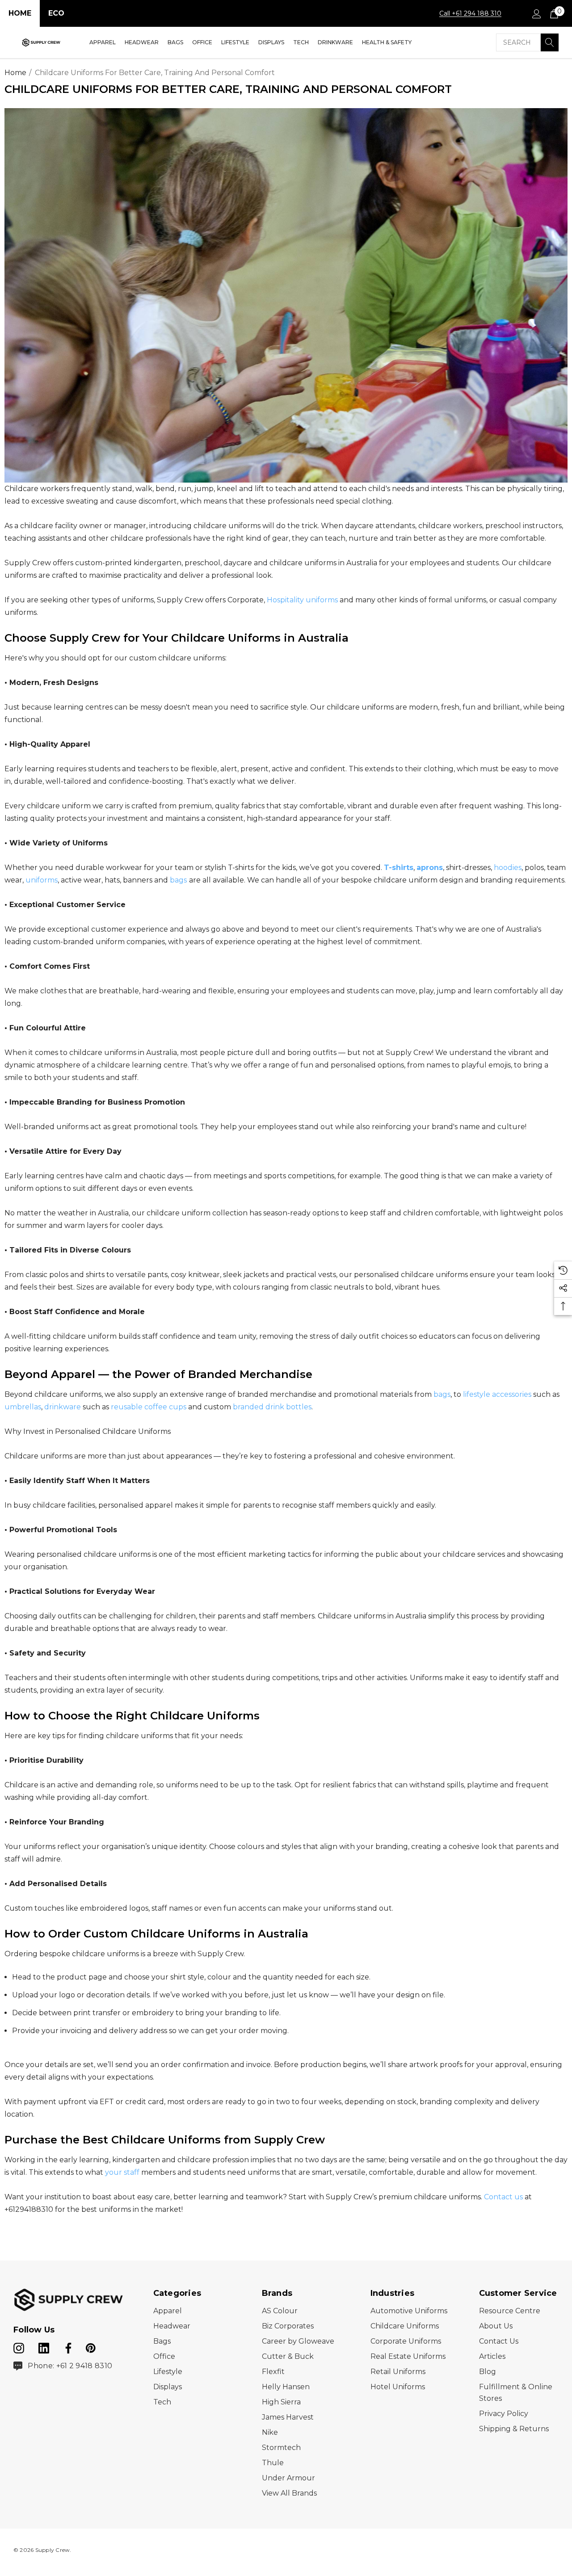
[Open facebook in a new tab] (67, 2346)
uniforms (42, 880)
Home (20, 13)
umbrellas (23, 1407)
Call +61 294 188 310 (470, 13)
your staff (122, 2172)
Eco (56, 13)
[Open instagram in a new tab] (19, 2346)
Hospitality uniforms (302, 600)
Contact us (503, 2197)
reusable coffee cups (149, 1407)
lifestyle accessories (497, 1394)
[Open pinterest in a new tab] (91, 2346)
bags (178, 880)
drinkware (63, 1407)
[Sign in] (536, 13)
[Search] (550, 42)
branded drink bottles (272, 1407)
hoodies (508, 868)
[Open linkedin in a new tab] (45, 2346)
